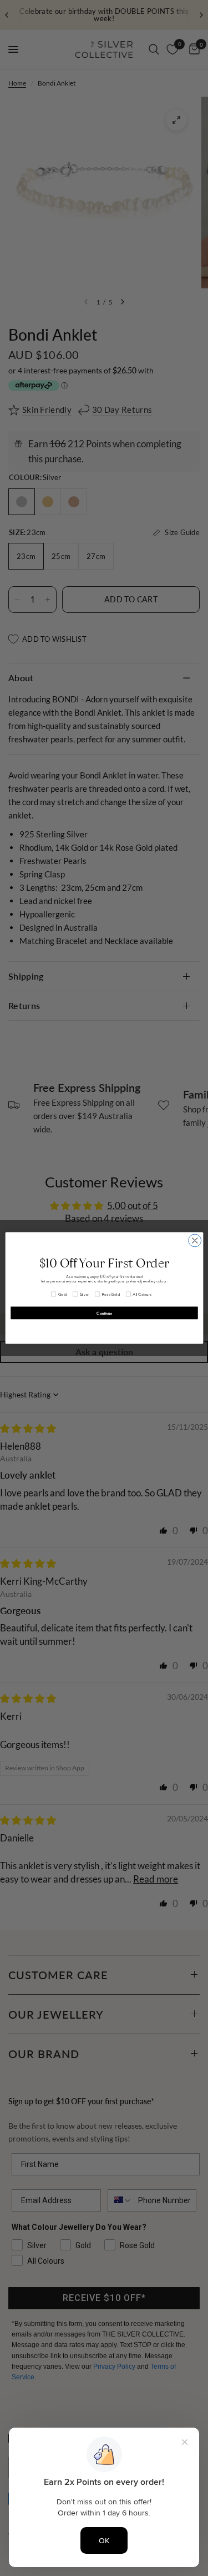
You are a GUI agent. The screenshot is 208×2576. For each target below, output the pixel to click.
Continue (104, 1313)
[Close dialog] (194, 1240)
